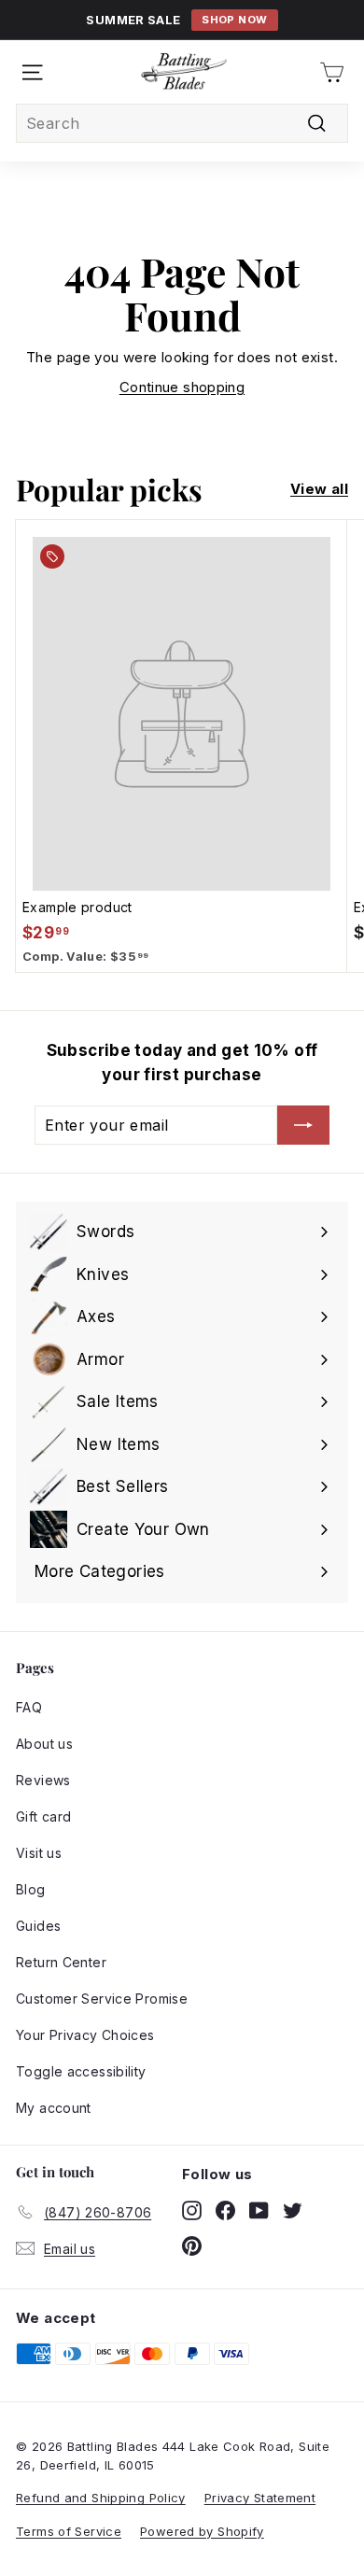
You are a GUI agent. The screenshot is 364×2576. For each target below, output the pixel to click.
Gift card (43, 1816)
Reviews (43, 1780)
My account (54, 2108)
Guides (38, 1926)
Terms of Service (69, 2531)
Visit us (39, 1853)
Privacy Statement (260, 2498)
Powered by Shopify (202, 2531)
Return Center (61, 1962)
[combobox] (182, 123)
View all (319, 489)
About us (44, 1744)
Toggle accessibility (81, 2071)
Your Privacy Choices (85, 2035)
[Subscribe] (303, 1125)
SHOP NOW (234, 20)
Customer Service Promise (102, 1999)
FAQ (29, 1707)
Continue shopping (182, 387)
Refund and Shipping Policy (101, 2498)
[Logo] (184, 72)
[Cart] (332, 72)
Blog (31, 1889)
